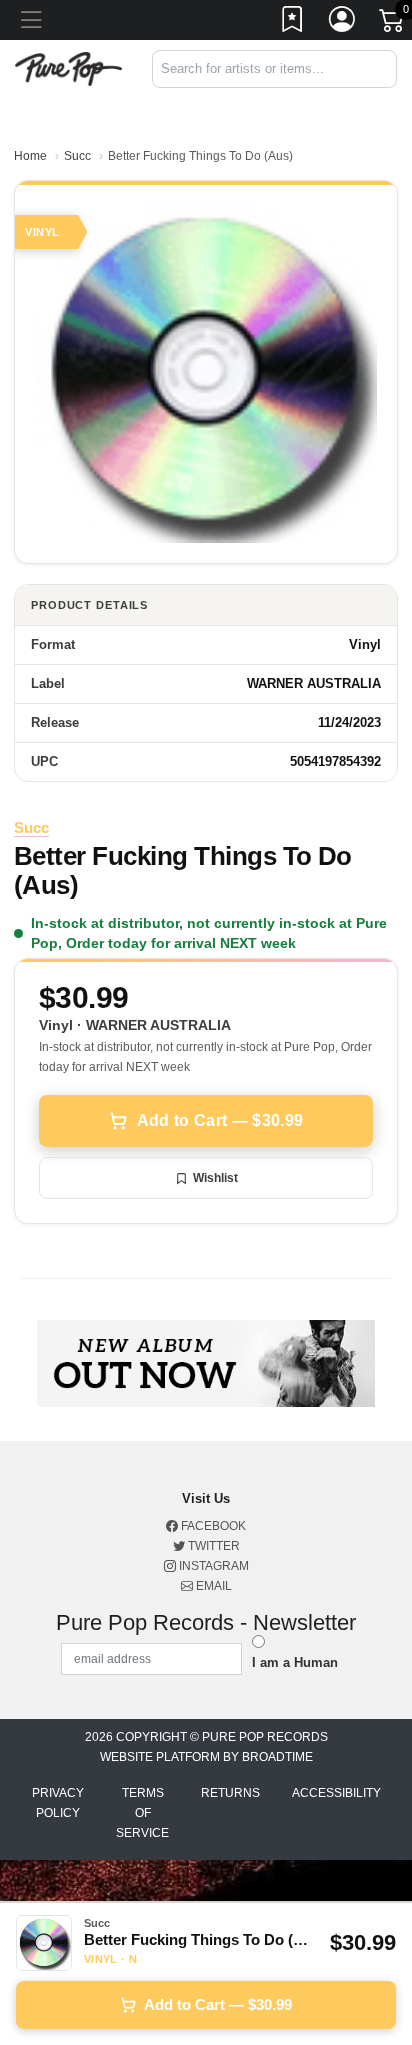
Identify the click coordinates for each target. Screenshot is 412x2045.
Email (212, 1586)
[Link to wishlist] (293, 23)
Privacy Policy (58, 1803)
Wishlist (215, 1178)
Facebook (212, 1526)
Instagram (212, 1566)
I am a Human (295, 1662)
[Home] (68, 67)
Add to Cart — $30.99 (220, 1120)
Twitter (212, 1546)
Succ (77, 156)
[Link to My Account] (343, 23)
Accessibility (336, 1793)
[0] (393, 24)
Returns (230, 1793)
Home (30, 156)
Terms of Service (142, 1813)
